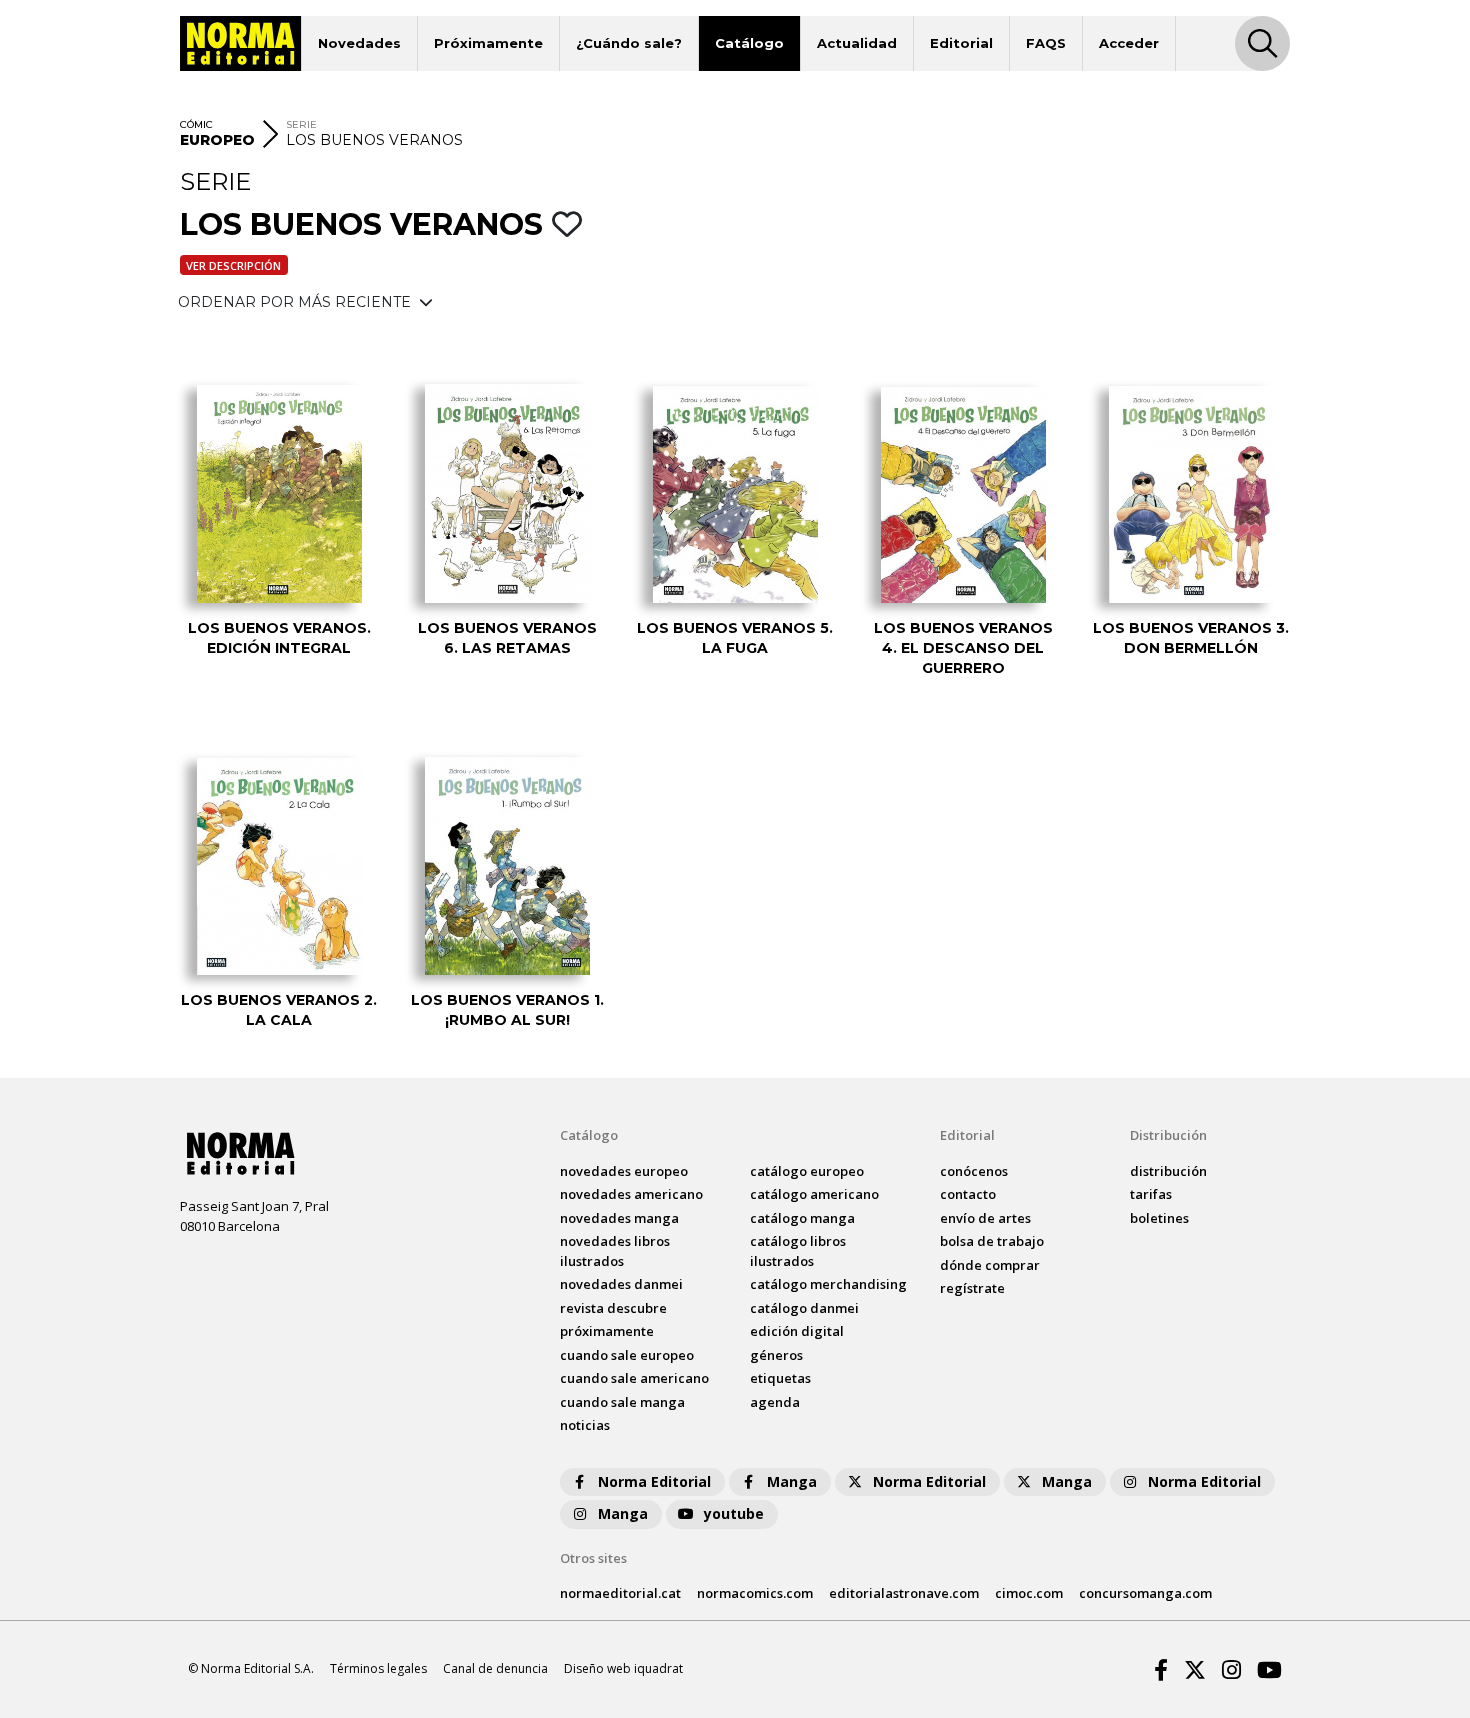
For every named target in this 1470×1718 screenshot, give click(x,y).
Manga (792, 1481)
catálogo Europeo (807, 1171)
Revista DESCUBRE (613, 1308)
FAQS (1046, 43)
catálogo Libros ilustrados (798, 1251)
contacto (968, 1194)
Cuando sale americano (634, 1378)
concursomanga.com (1145, 1593)
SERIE (301, 124)
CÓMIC (196, 124)
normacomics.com (755, 1593)
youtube (734, 1513)
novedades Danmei (621, 1284)
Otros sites (593, 1558)
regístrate (972, 1288)
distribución (1168, 1171)
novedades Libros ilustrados (615, 1251)
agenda (775, 1402)
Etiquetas (780, 1378)
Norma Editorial (654, 1481)
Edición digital (797, 1331)
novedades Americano (631, 1194)
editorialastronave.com (904, 1593)
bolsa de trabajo (992, 1241)
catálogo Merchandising (828, 1284)
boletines (1159, 1218)
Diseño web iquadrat (623, 1668)
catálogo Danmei (804, 1308)
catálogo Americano (814, 1194)
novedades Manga (619, 1218)
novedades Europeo (624, 1171)
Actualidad (857, 43)
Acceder (1129, 43)
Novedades (359, 43)
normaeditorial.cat (620, 1593)
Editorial (961, 43)
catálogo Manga (802, 1218)
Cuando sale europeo (627, 1355)
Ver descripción (233, 265)
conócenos (974, 1171)
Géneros (776, 1355)
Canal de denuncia (495, 1668)
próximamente (607, 1331)
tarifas (1151, 1194)
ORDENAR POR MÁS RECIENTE (296, 302)
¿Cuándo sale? (629, 43)
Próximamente (488, 43)
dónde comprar (990, 1265)
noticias (585, 1425)
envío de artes (985, 1218)
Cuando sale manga (622, 1402)
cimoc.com (1029, 1593)
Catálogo (749, 43)
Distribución (1168, 1135)
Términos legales (378, 1668)
